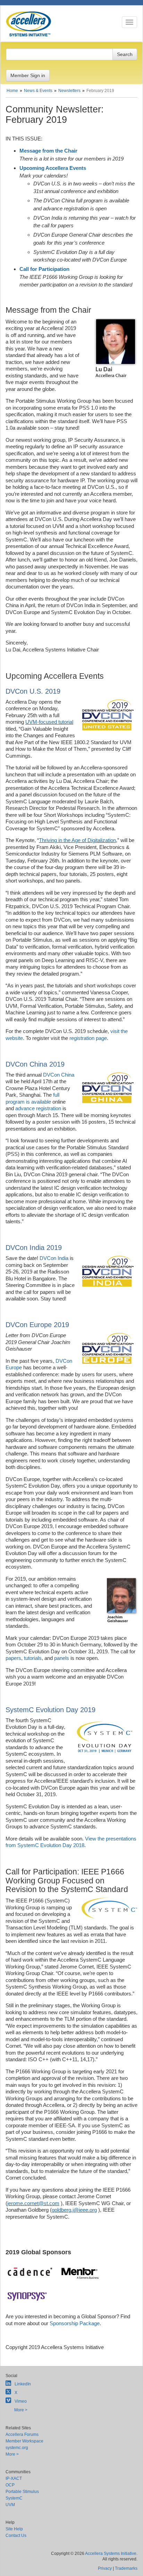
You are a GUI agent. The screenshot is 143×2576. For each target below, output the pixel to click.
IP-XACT (14, 2478)
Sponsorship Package (75, 2323)
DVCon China (59, 1075)
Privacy (105, 2568)
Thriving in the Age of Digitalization (77, 840)
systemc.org (17, 2448)
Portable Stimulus (22, 2492)
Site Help (14, 2529)
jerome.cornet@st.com (33, 2203)
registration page (88, 1038)
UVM (10, 2505)
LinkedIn (23, 2384)
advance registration (38, 1108)
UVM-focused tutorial (49, 722)
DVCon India (54, 1258)
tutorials (33, 1658)
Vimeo (21, 2401)
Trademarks (126, 2568)
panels (62, 1658)
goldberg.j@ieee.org (74, 2210)
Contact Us (16, 2536)
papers (13, 1658)
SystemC (14, 2498)
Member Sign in (28, 75)
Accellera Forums (22, 2435)
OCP (10, 2485)
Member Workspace (24, 2441)
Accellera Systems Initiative (111, 2554)
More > (21, 2410)
